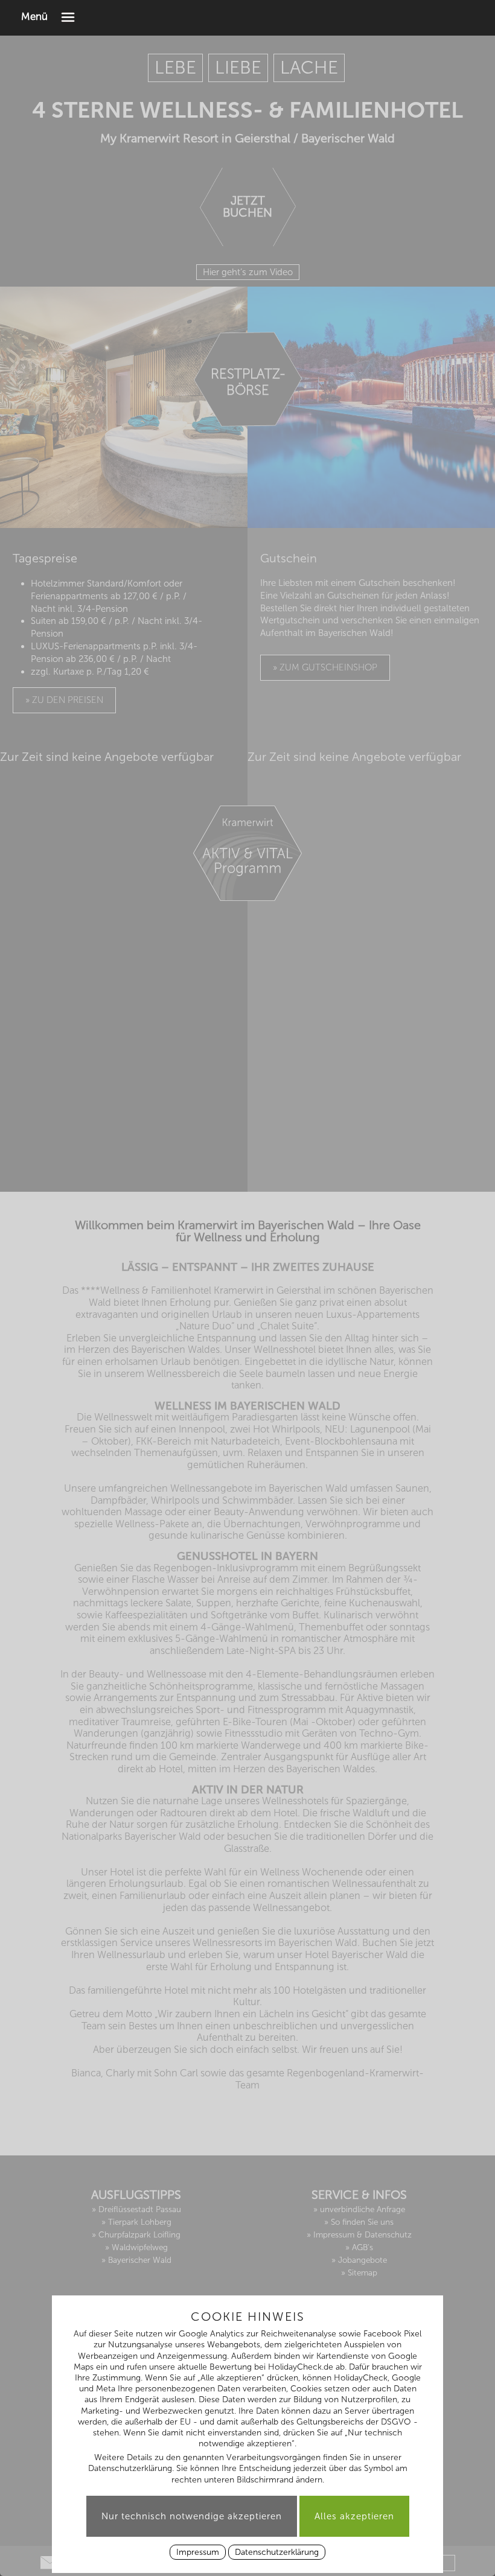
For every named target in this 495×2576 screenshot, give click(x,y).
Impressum (198, 2552)
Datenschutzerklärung (277, 2552)
